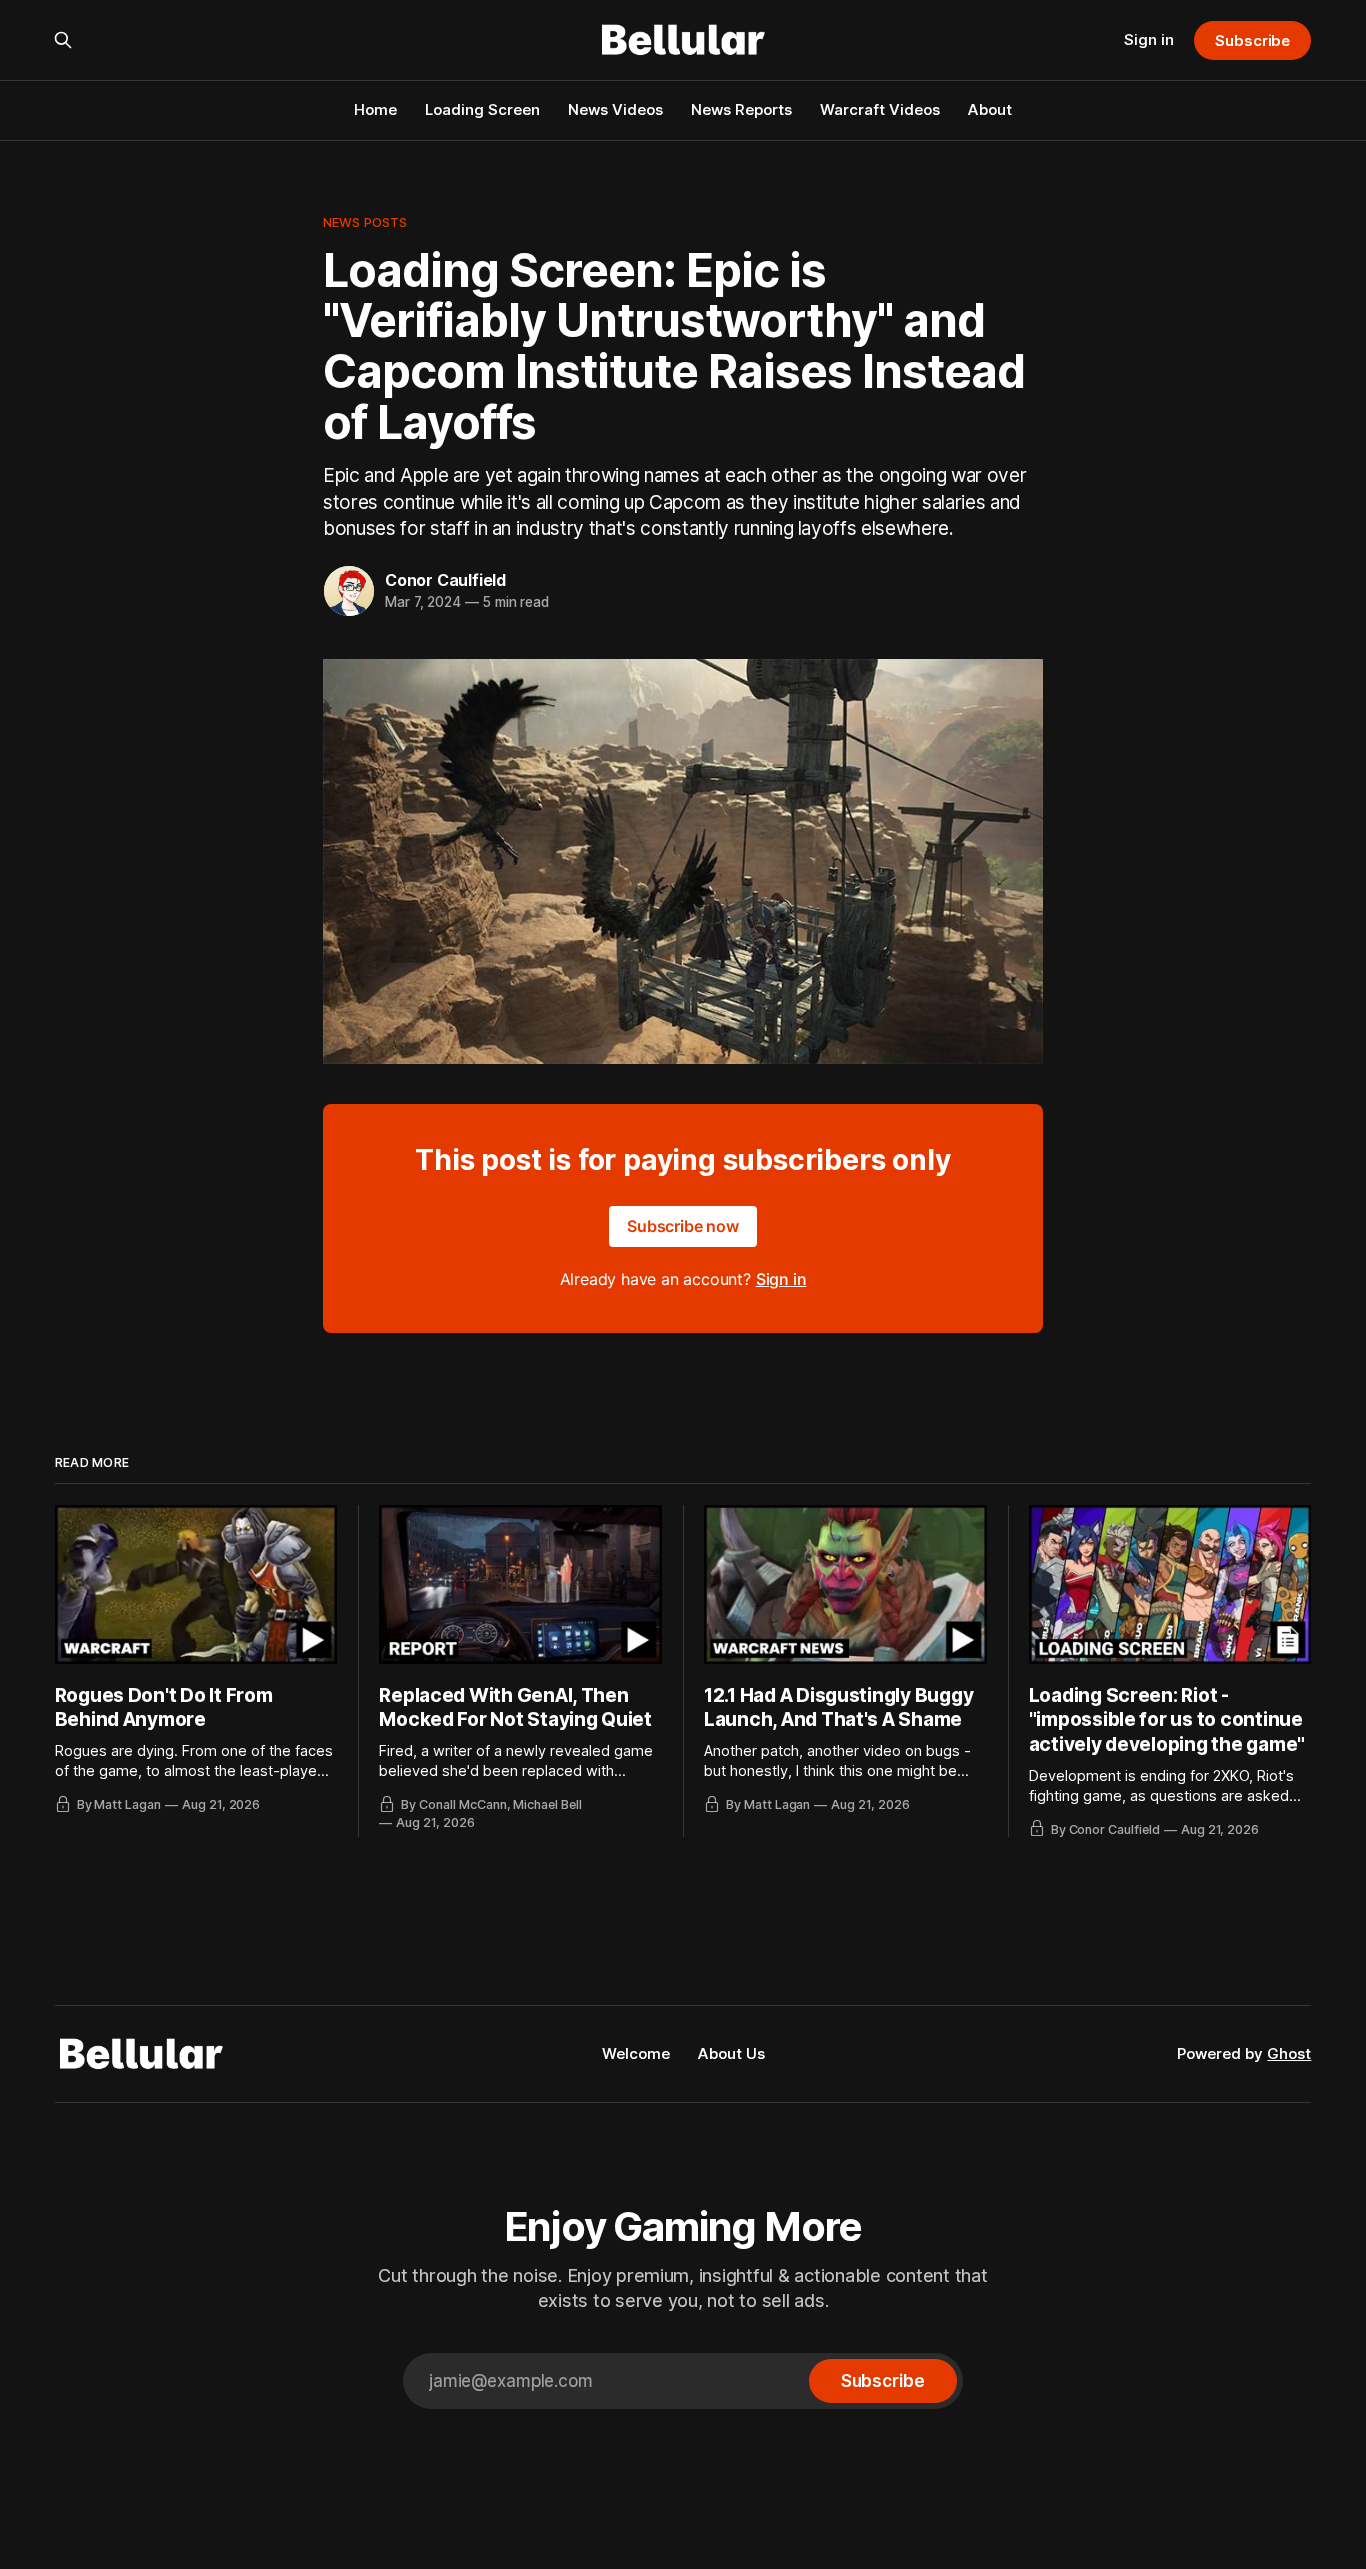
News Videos (615, 109)
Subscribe (1252, 40)
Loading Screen (482, 109)
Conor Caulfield (445, 580)
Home (375, 109)
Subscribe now (683, 1226)
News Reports (741, 109)
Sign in (1149, 39)
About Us (731, 2053)
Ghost (1289, 2053)
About (990, 109)
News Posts (365, 222)
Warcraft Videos (880, 109)
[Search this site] (63, 40)
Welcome (636, 2053)
